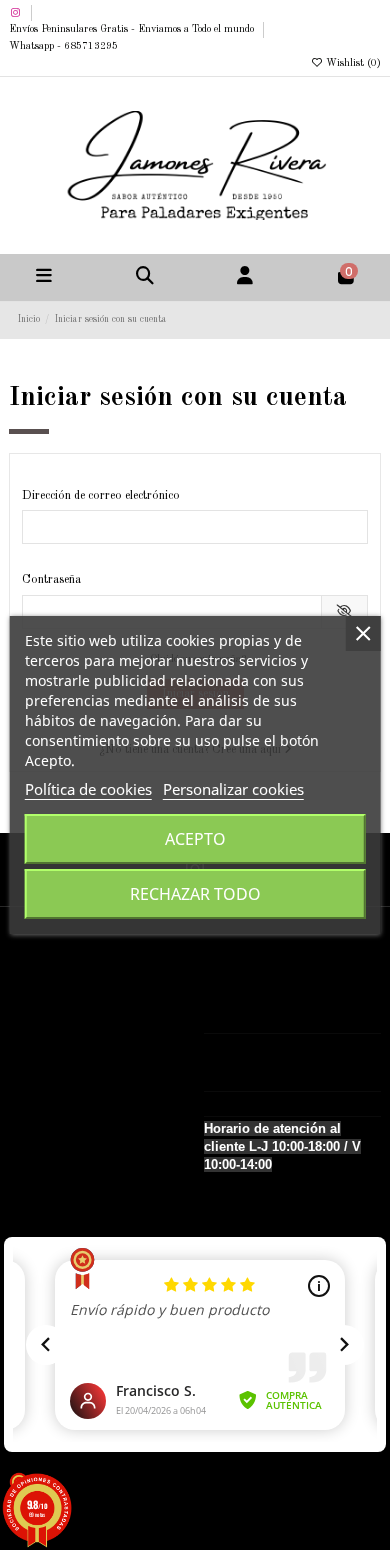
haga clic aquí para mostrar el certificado (227, 1496)
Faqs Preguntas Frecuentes (89, 1144)
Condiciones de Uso (71, 1100)
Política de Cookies (69, 1122)
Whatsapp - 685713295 (63, 46)
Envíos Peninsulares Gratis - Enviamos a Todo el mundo (133, 29)
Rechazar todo (195, 894)
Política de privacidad (74, 1036)
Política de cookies (88, 789)
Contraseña (51, 580)
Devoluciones (54, 1079)
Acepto (195, 839)
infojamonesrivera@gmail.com (300, 1104)
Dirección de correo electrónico (101, 496)
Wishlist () (352, 63)
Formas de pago (62, 1057)
